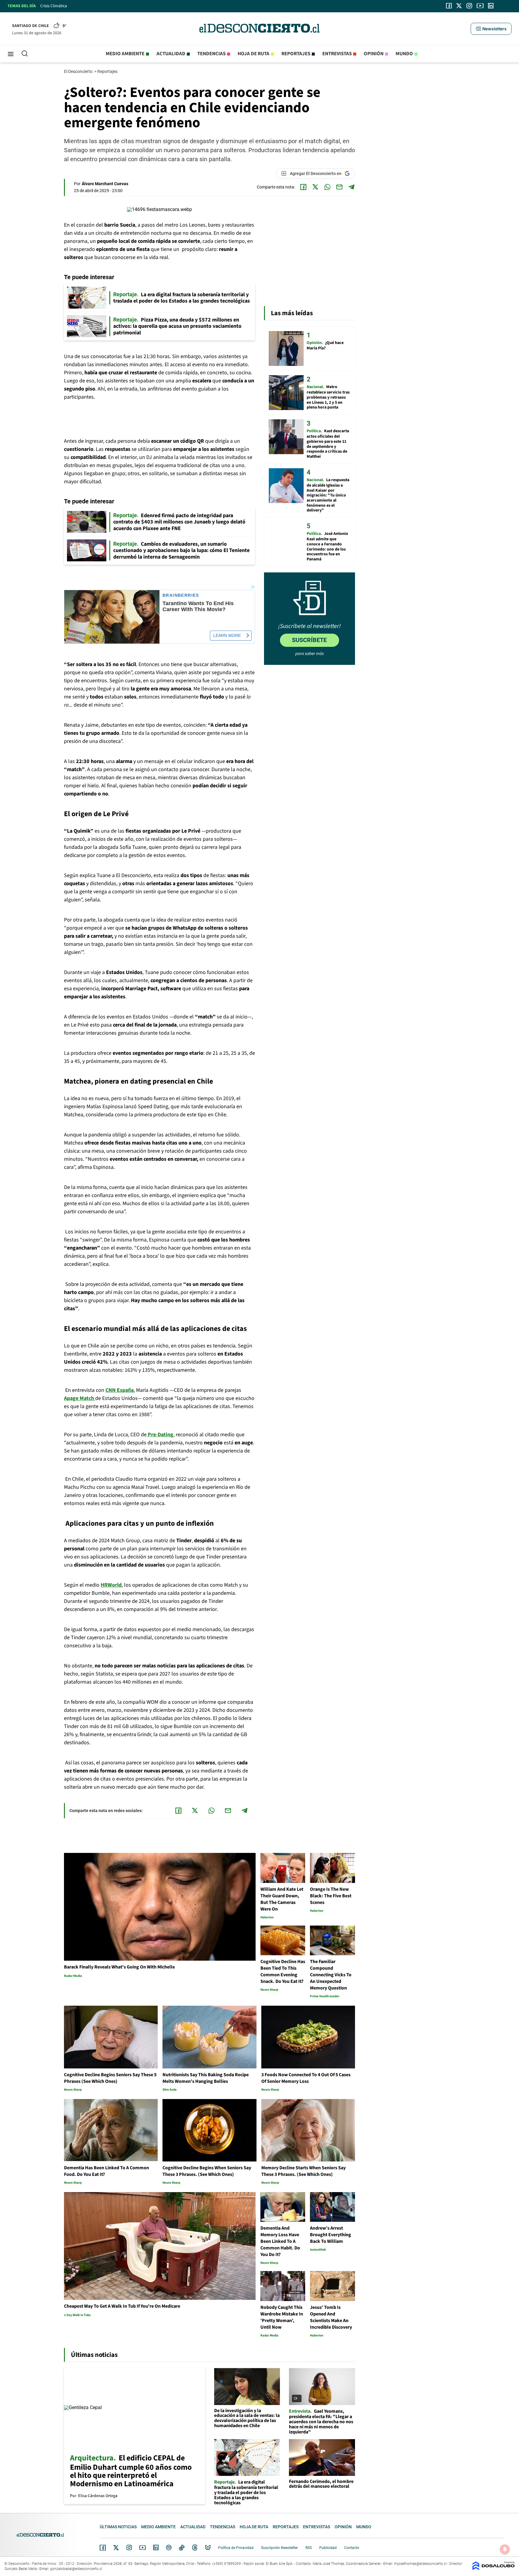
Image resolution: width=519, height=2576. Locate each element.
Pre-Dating (160, 1435)
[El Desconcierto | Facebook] (449, 6)
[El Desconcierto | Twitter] (459, 6)
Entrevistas (337, 54)
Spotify (169, 2547)
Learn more (227, 635)
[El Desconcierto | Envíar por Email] (339, 187)
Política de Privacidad (236, 2548)
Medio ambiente (125, 54)
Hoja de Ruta (253, 54)
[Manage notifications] (505, 2549)
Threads (195, 2548)
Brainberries (181, 595)
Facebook (103, 2547)
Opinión (374, 54)
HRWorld (111, 1585)
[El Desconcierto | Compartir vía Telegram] (351, 187)
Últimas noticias (118, 2527)
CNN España (120, 1390)
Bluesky (208, 2547)
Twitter (116, 2547)
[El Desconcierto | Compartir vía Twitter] (315, 187)
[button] (491, 29)
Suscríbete (309, 640)
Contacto (352, 2548)
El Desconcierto (79, 71)
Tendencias (211, 54)
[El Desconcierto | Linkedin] (491, 6)
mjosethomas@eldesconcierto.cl (420, 2564)
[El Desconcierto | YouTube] (480, 6)
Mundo (404, 54)
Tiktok (182, 2547)
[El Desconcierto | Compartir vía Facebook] (303, 187)
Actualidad (171, 54)
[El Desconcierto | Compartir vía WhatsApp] (327, 187)
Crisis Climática (54, 6)
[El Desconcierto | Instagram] (469, 6)
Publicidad (328, 2548)
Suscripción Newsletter (279, 2548)
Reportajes (296, 54)
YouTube (142, 2548)
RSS (309, 2548)
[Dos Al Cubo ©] (493, 2569)
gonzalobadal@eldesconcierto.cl (76, 2569)
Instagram (129, 2547)
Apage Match (80, 1398)
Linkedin (156, 2547)
